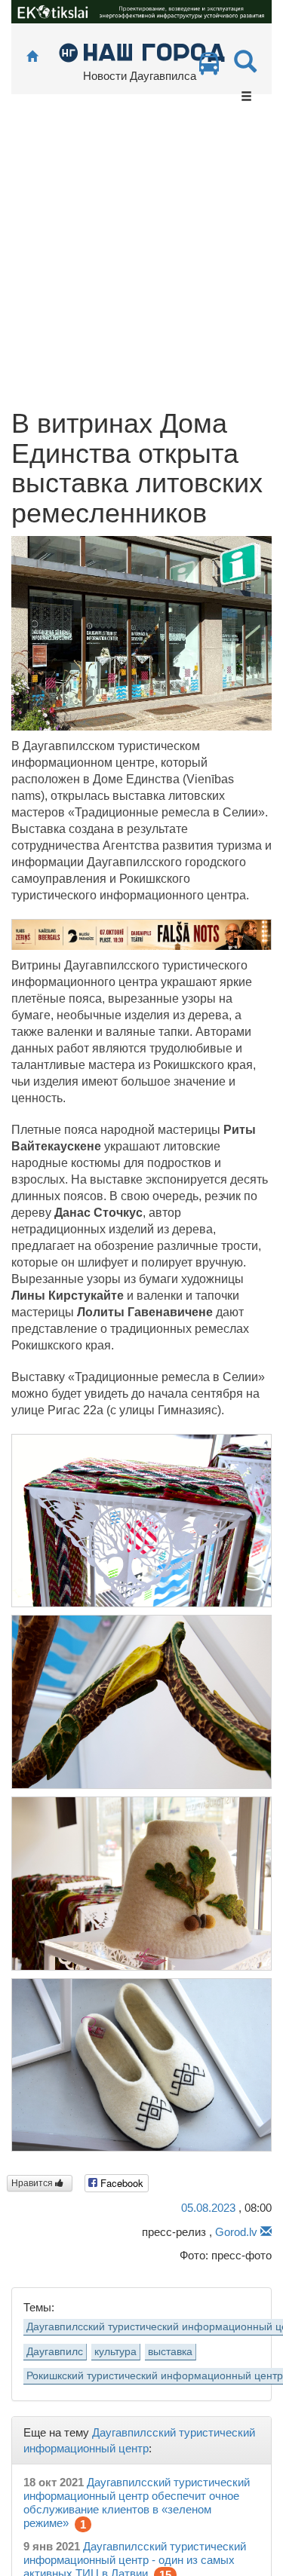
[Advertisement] (141, 260)
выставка (170, 2352)
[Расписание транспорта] (209, 67)
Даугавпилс (55, 2352)
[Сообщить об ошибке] (266, 2232)
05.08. (208, 2208)
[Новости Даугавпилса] (141, 52)
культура (115, 2352)
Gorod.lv (236, 2232)
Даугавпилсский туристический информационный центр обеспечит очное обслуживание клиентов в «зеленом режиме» (137, 2502)
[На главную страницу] (32, 57)
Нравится (33, 2183)
